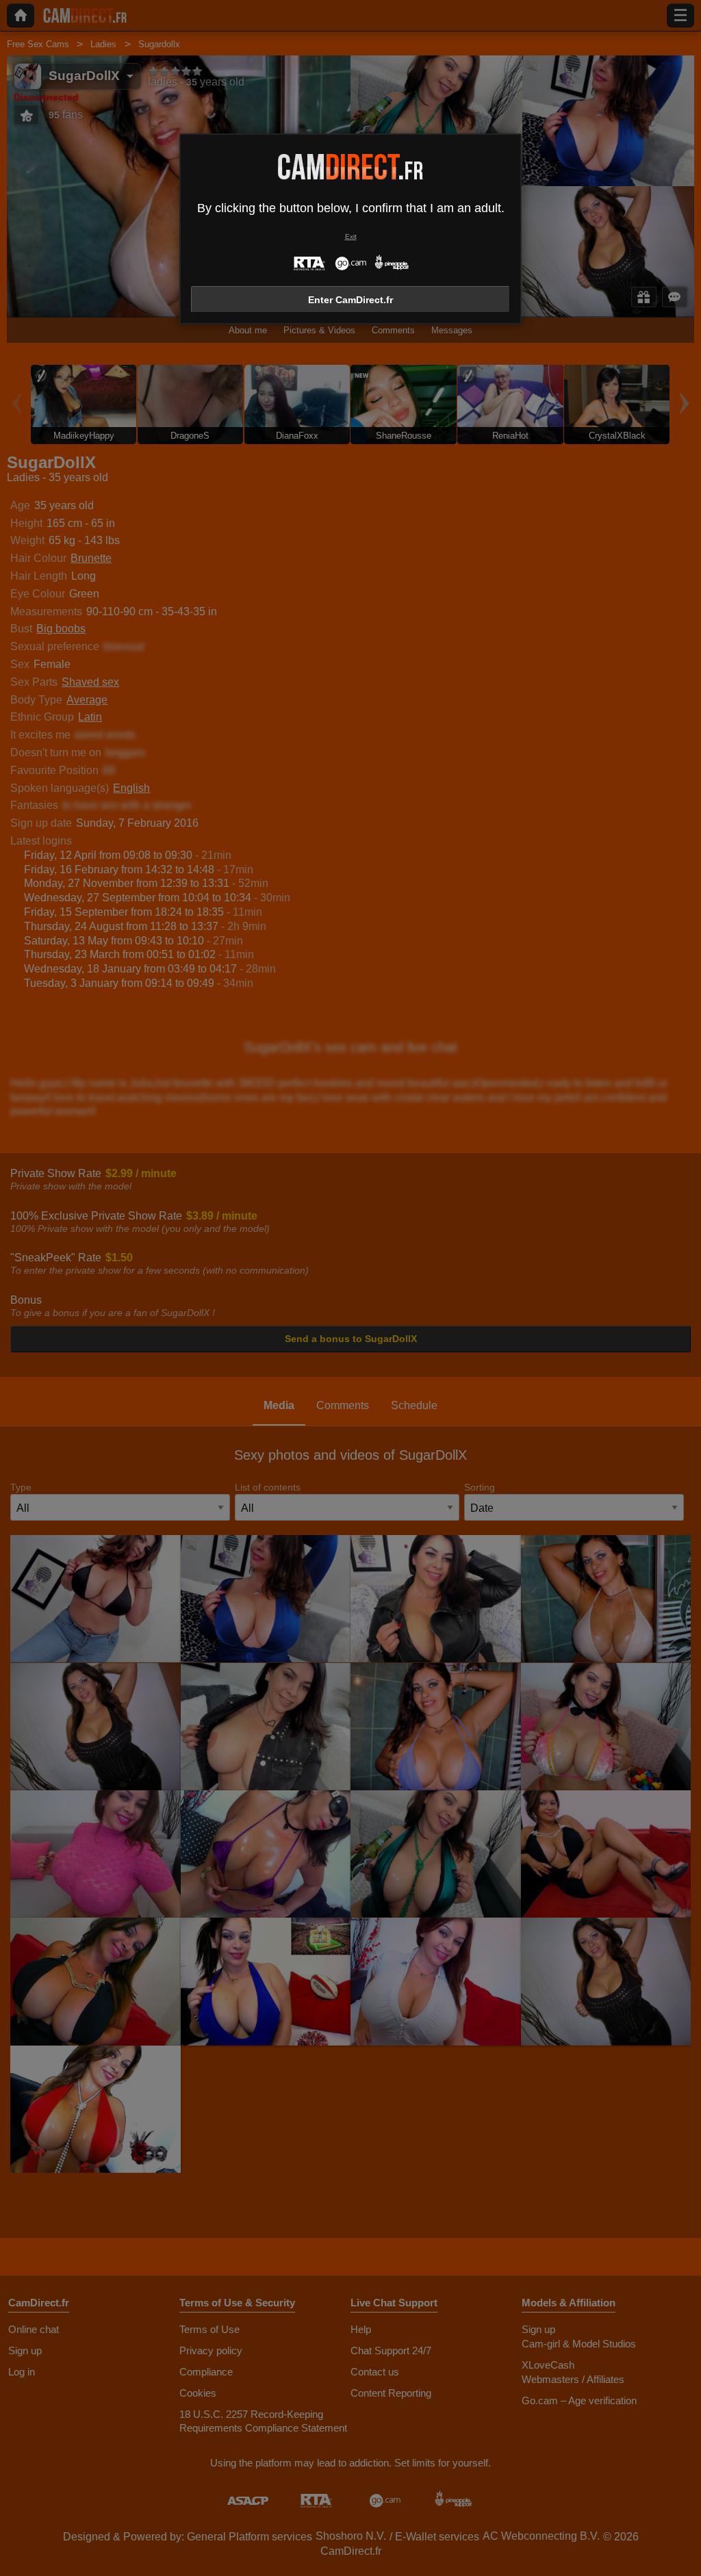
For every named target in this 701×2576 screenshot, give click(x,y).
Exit (351, 236)
